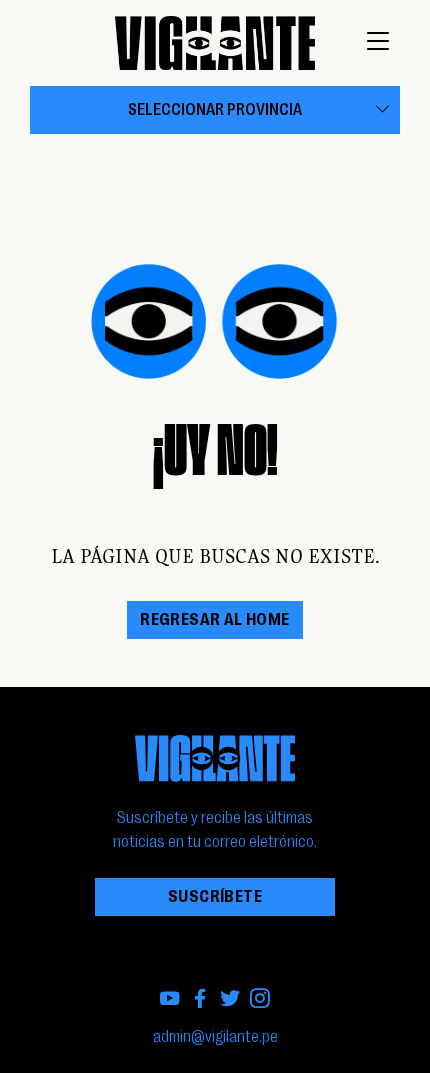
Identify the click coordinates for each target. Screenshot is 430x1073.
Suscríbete (215, 897)
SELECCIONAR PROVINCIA (215, 110)
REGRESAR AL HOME (214, 620)
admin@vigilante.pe (215, 1037)
